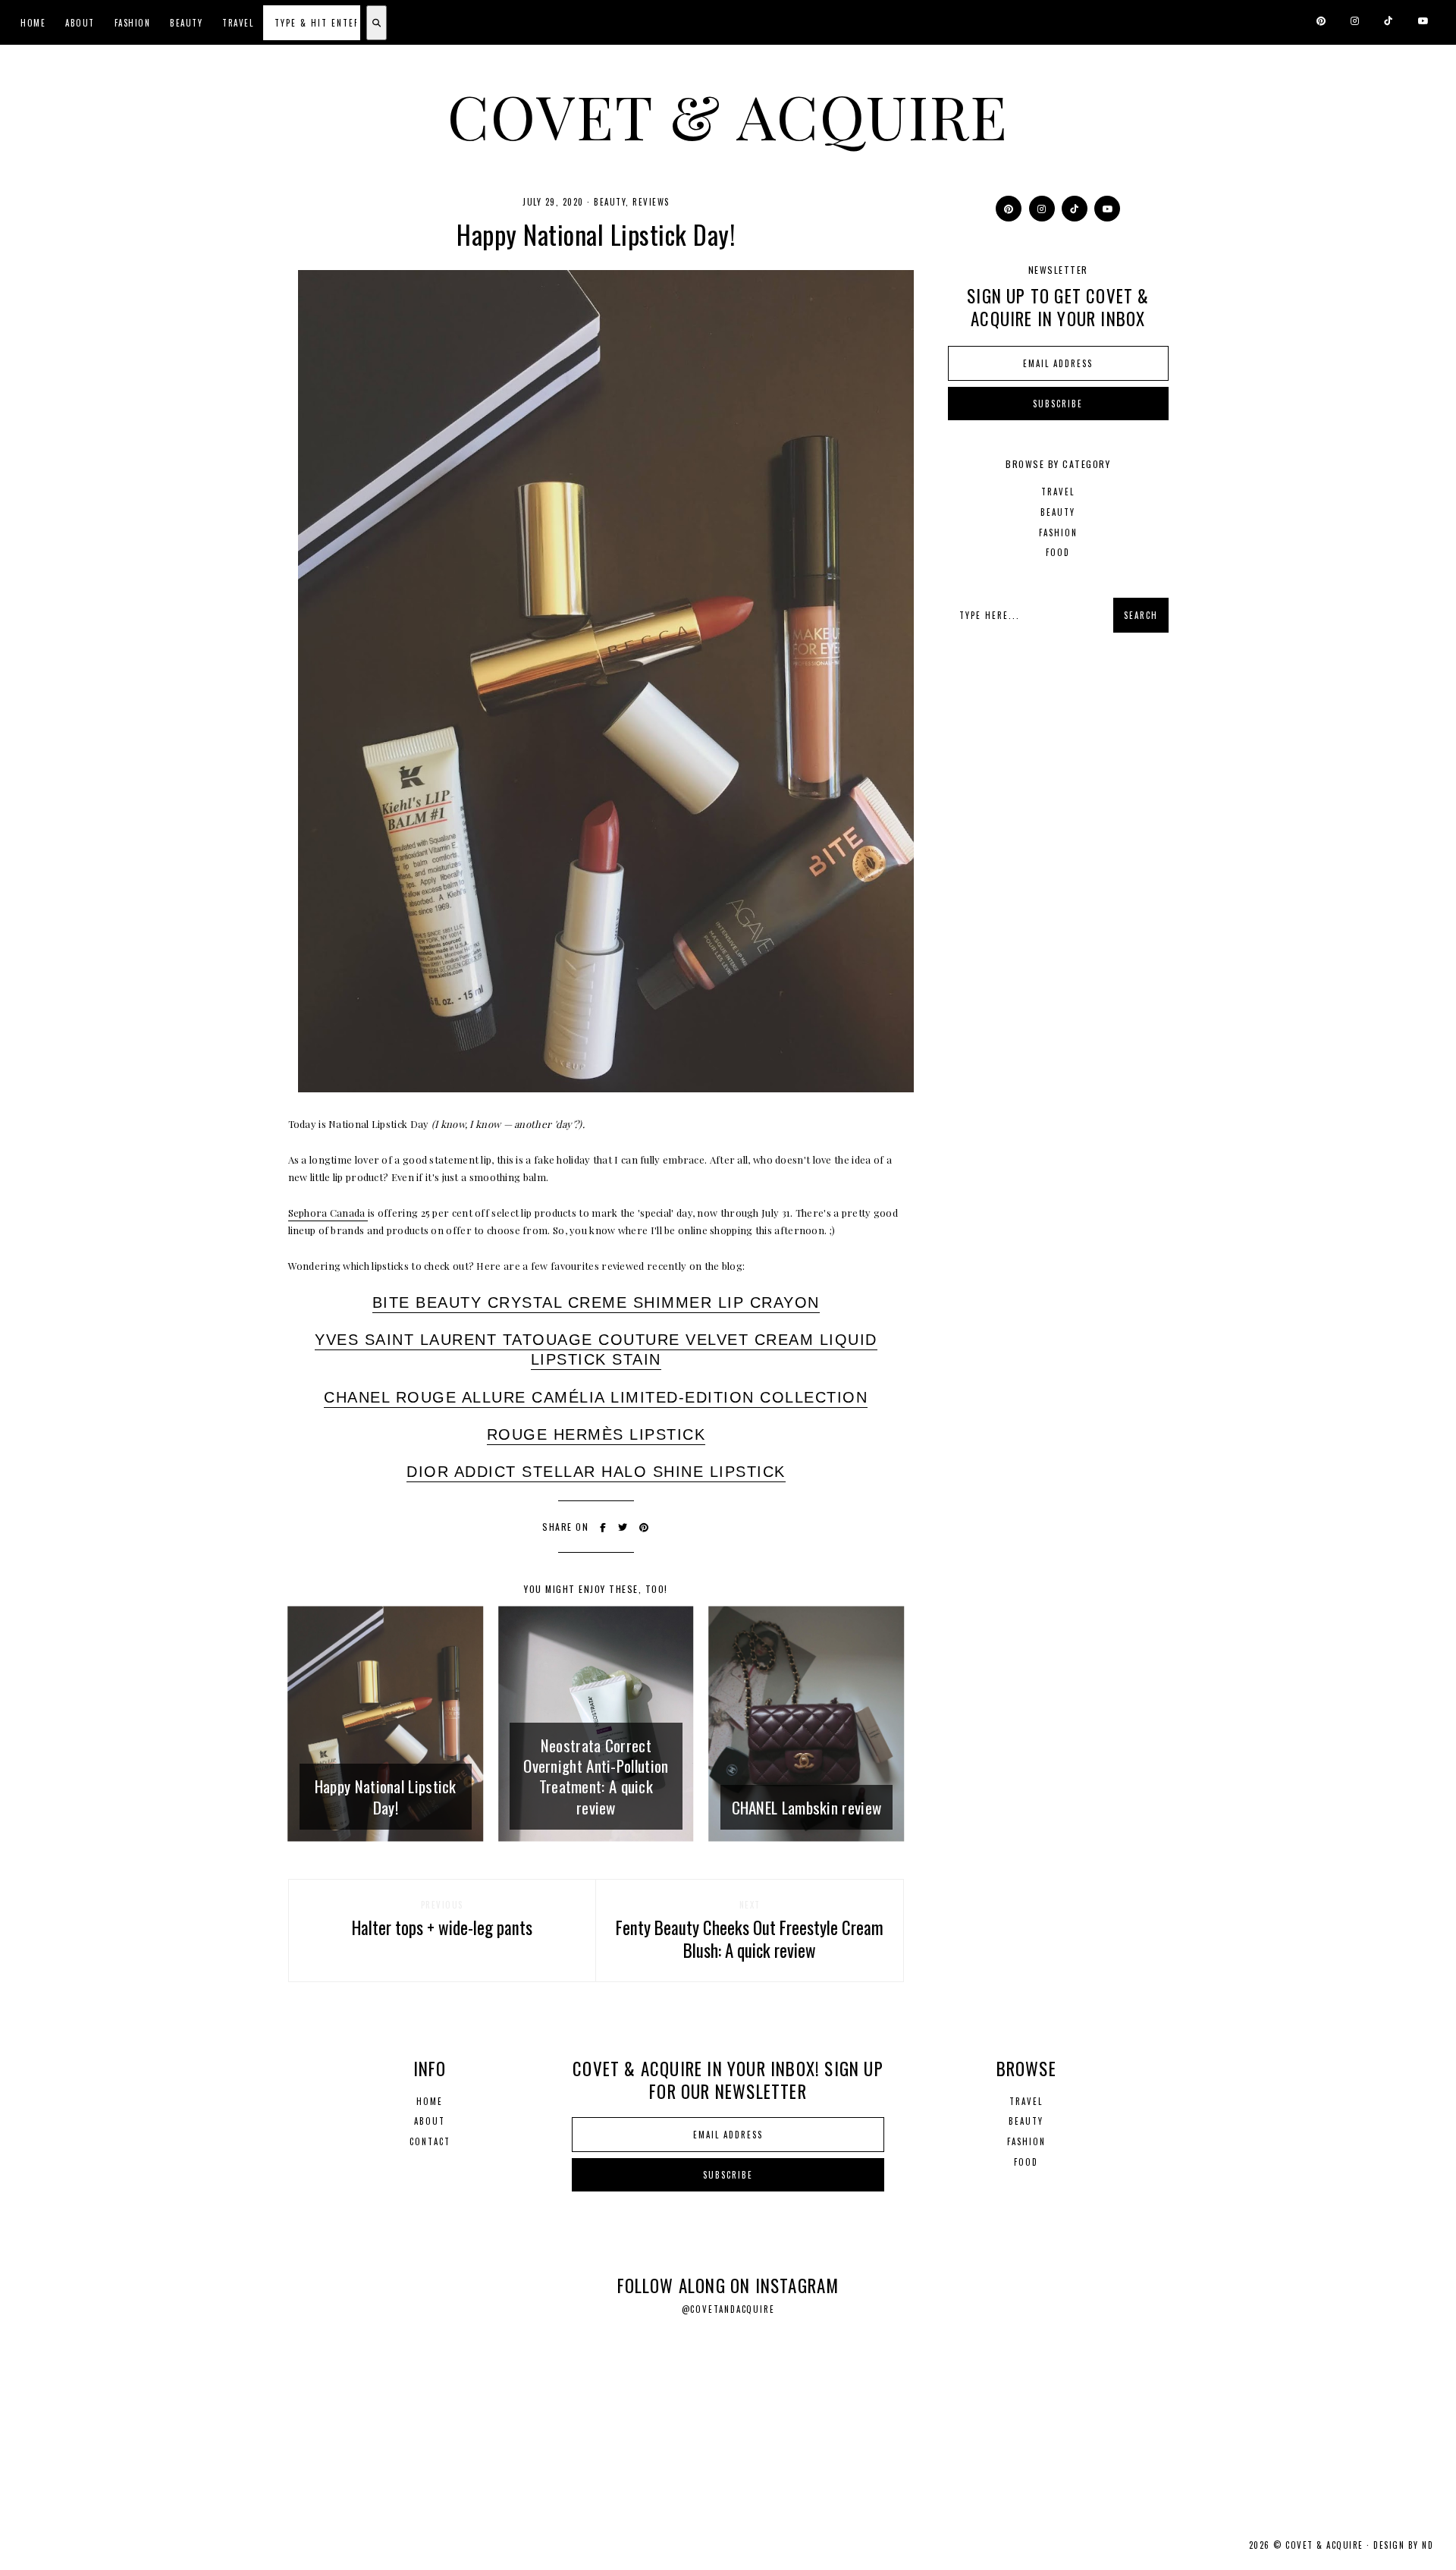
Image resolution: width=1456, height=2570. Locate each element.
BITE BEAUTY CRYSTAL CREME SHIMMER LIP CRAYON (596, 1302)
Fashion (133, 23)
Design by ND (1403, 2545)
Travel (238, 23)
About (80, 23)
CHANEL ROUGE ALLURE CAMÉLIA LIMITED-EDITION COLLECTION (596, 1397)
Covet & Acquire (728, 115)
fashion (1058, 533)
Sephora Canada (328, 1213)
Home (33, 23)
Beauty (186, 23)
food (1058, 552)
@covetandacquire (728, 2309)
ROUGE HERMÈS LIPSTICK (596, 1434)
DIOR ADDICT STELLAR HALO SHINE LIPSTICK (596, 1472)
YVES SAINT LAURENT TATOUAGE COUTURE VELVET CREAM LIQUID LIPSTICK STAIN (596, 1349)
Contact (430, 2141)
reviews (651, 202)
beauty (610, 202)
